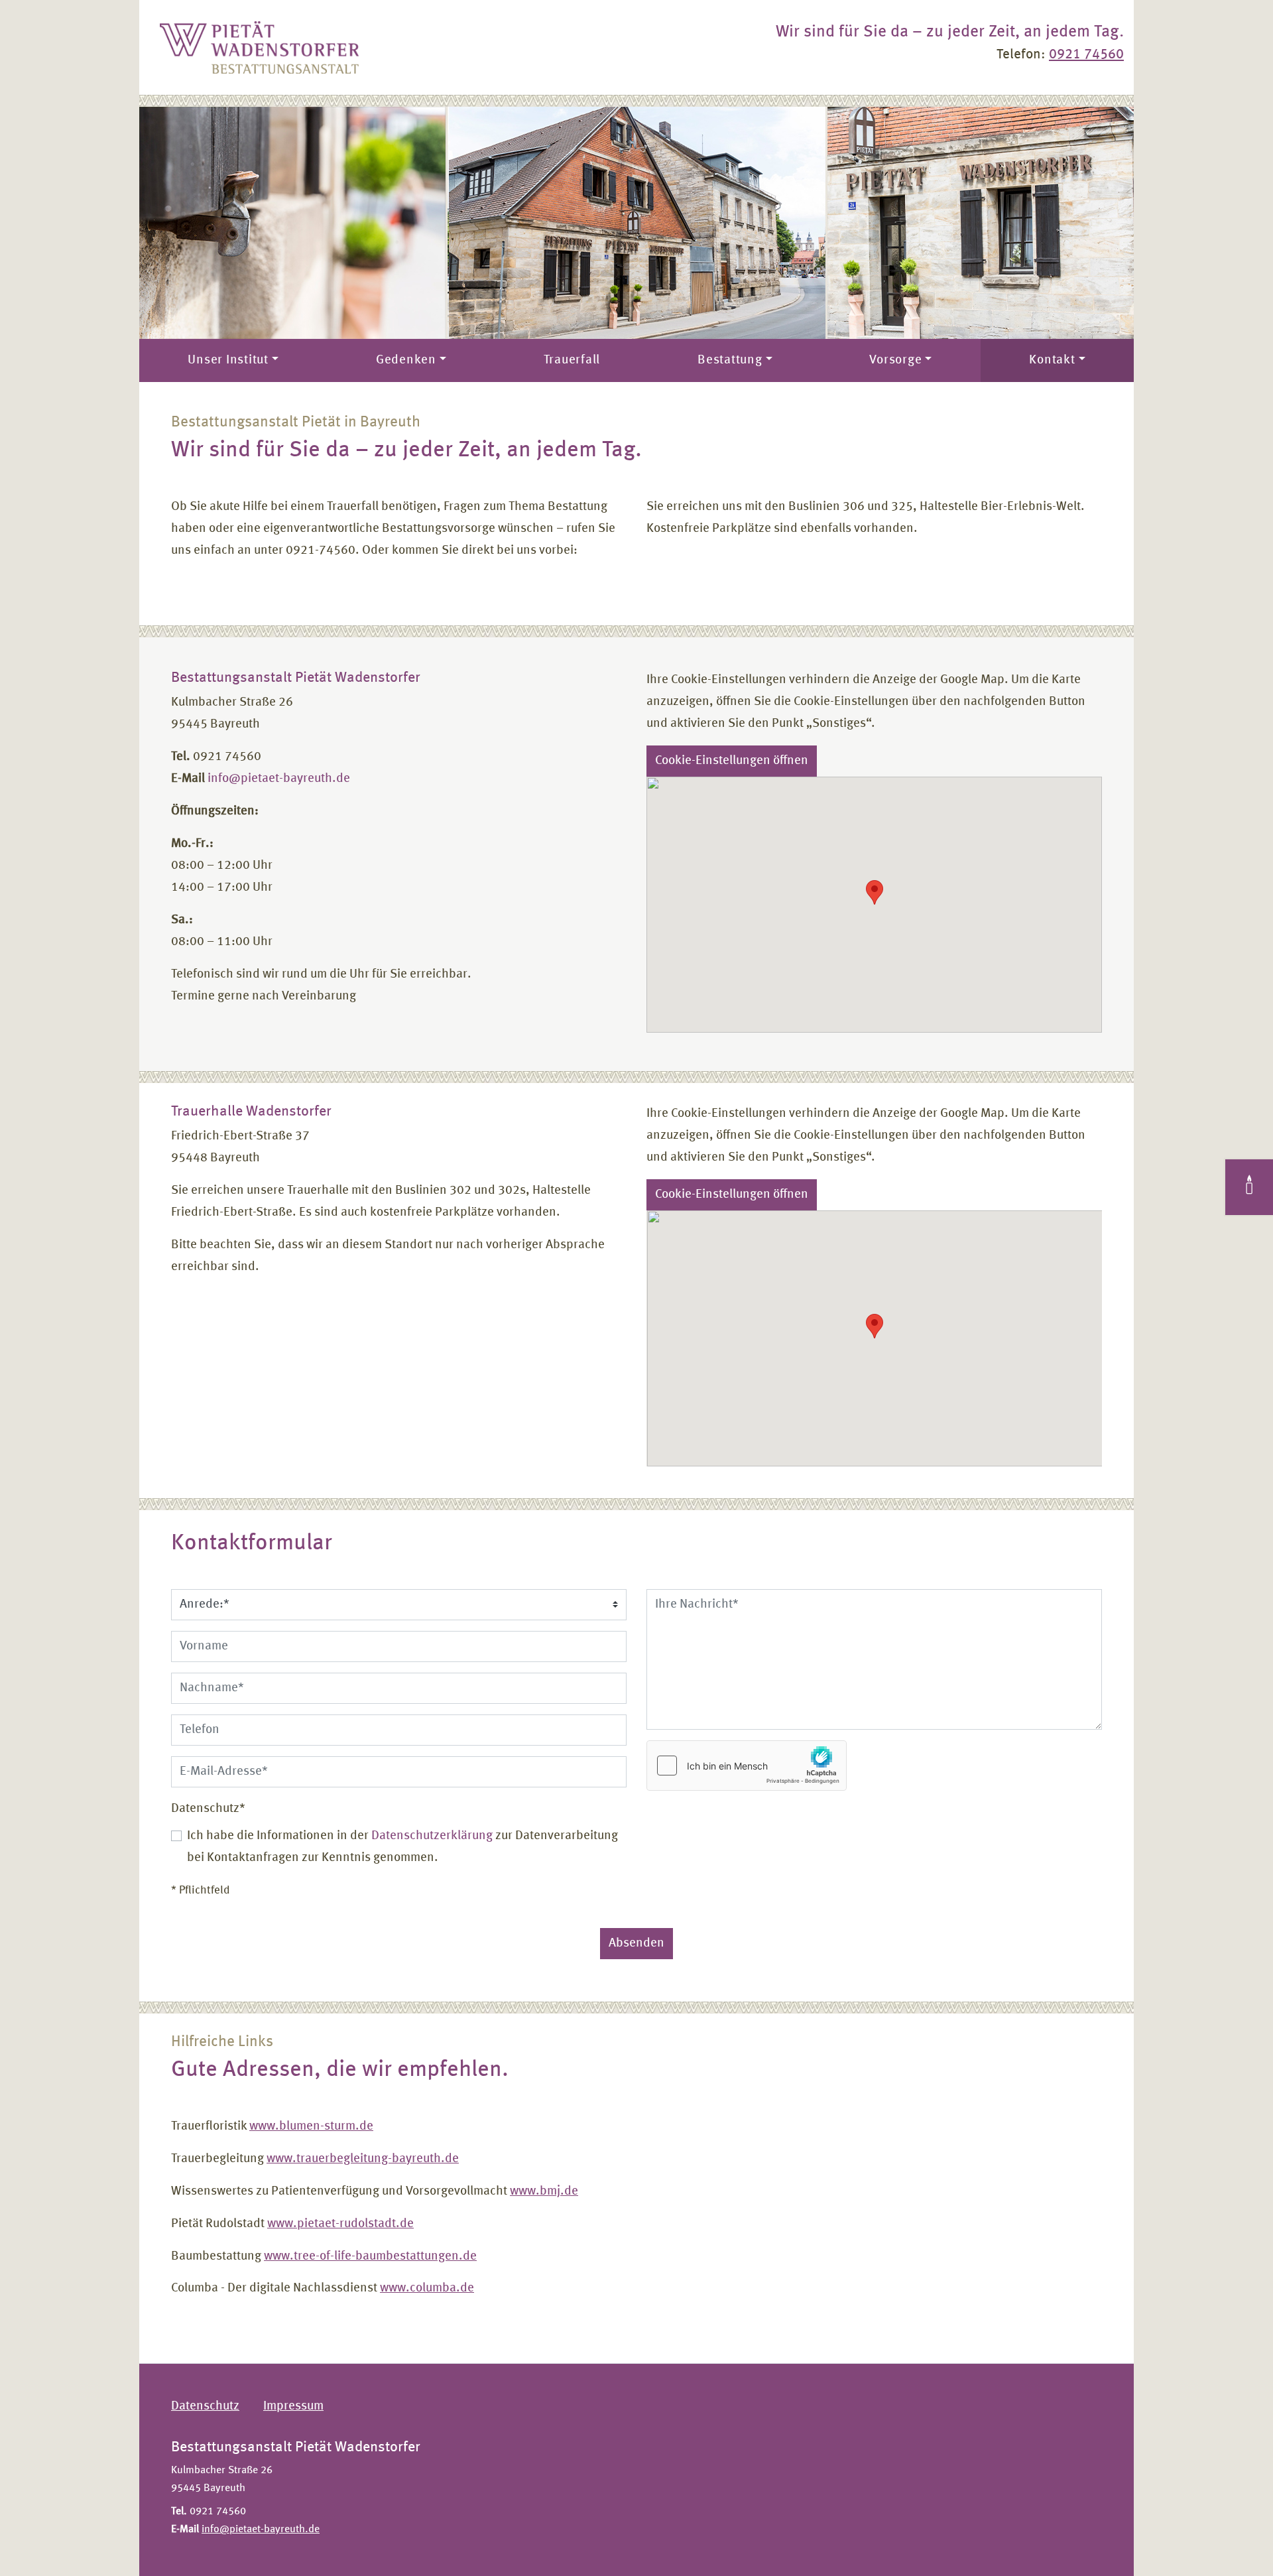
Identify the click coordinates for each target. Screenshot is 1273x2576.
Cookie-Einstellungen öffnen (732, 761)
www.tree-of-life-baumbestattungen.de (370, 2256)
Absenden (636, 1943)
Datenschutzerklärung (432, 1836)
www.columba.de (427, 2288)
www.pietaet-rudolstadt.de (340, 2224)
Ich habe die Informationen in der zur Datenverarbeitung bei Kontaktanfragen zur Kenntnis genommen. (402, 1847)
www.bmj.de (544, 2191)
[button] (875, 892)
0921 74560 (1086, 55)
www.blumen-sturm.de (311, 2126)
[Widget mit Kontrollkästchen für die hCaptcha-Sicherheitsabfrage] (747, 1766)
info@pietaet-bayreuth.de (279, 779)
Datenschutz (208, 1808)
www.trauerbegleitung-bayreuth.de (363, 2159)
